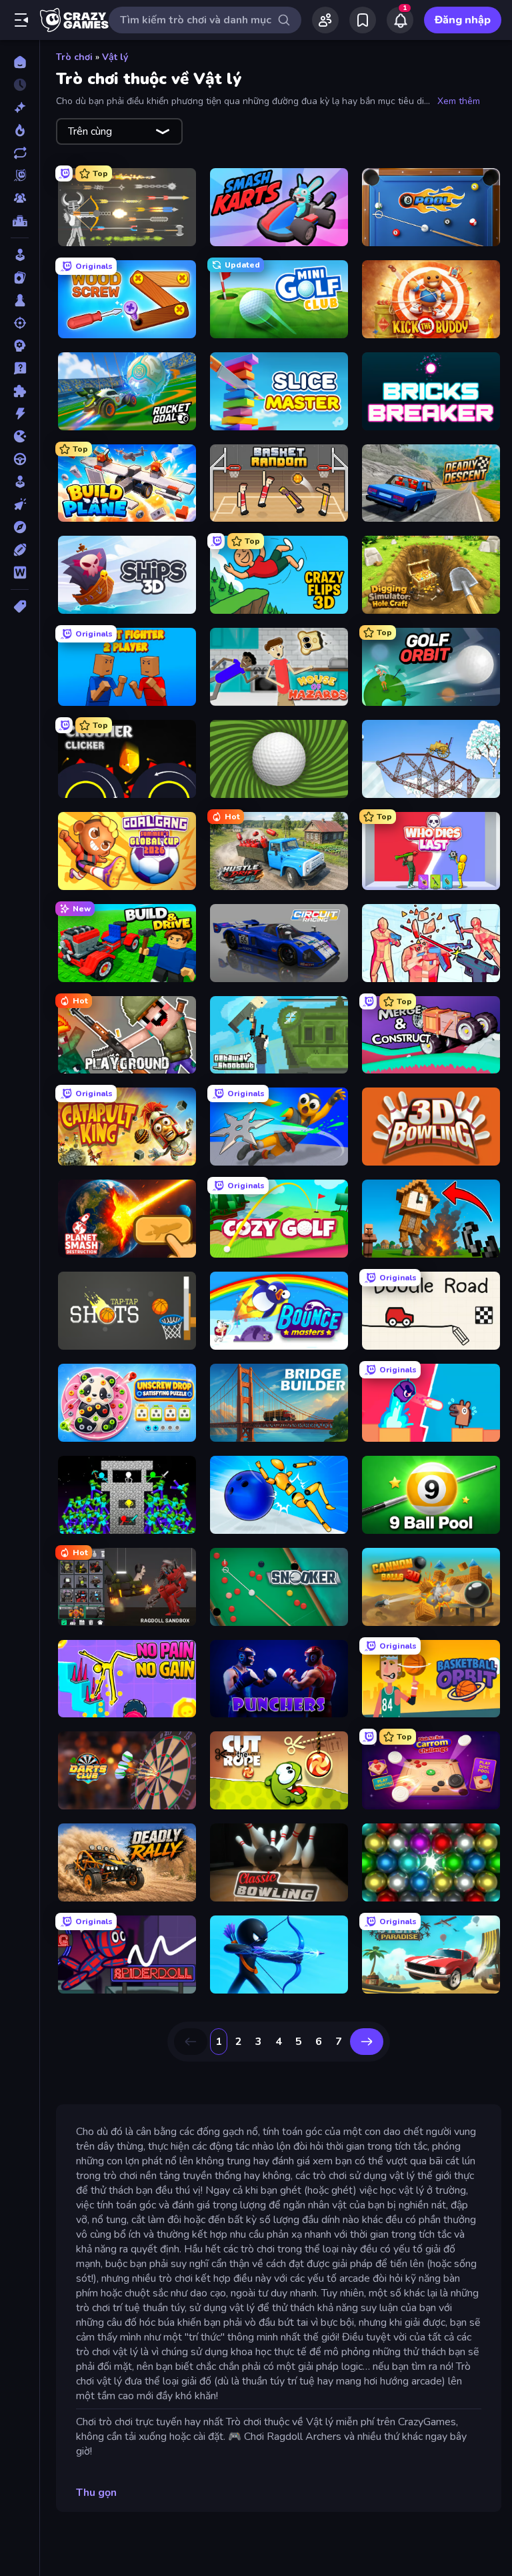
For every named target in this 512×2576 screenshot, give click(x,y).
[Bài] (20, 278)
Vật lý (115, 57)
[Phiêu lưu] (20, 527)
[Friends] (325, 20)
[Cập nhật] (20, 153)
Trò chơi (74, 57)
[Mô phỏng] (20, 482)
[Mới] (20, 107)
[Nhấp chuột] (20, 504)
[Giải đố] (20, 391)
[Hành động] (20, 414)
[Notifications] (400, 20)
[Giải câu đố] (20, 368)
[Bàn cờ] (20, 300)
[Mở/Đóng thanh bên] (21, 20)
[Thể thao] (20, 550)
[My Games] (363, 20)
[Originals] (20, 175)
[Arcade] (20, 255)
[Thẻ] (20, 606)
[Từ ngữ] (20, 572)
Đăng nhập (463, 20)
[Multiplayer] (20, 198)
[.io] (20, 436)
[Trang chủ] (20, 62)
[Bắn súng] (20, 323)
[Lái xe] (20, 459)
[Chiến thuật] (20, 346)
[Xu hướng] (20, 130)
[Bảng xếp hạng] (20, 221)
